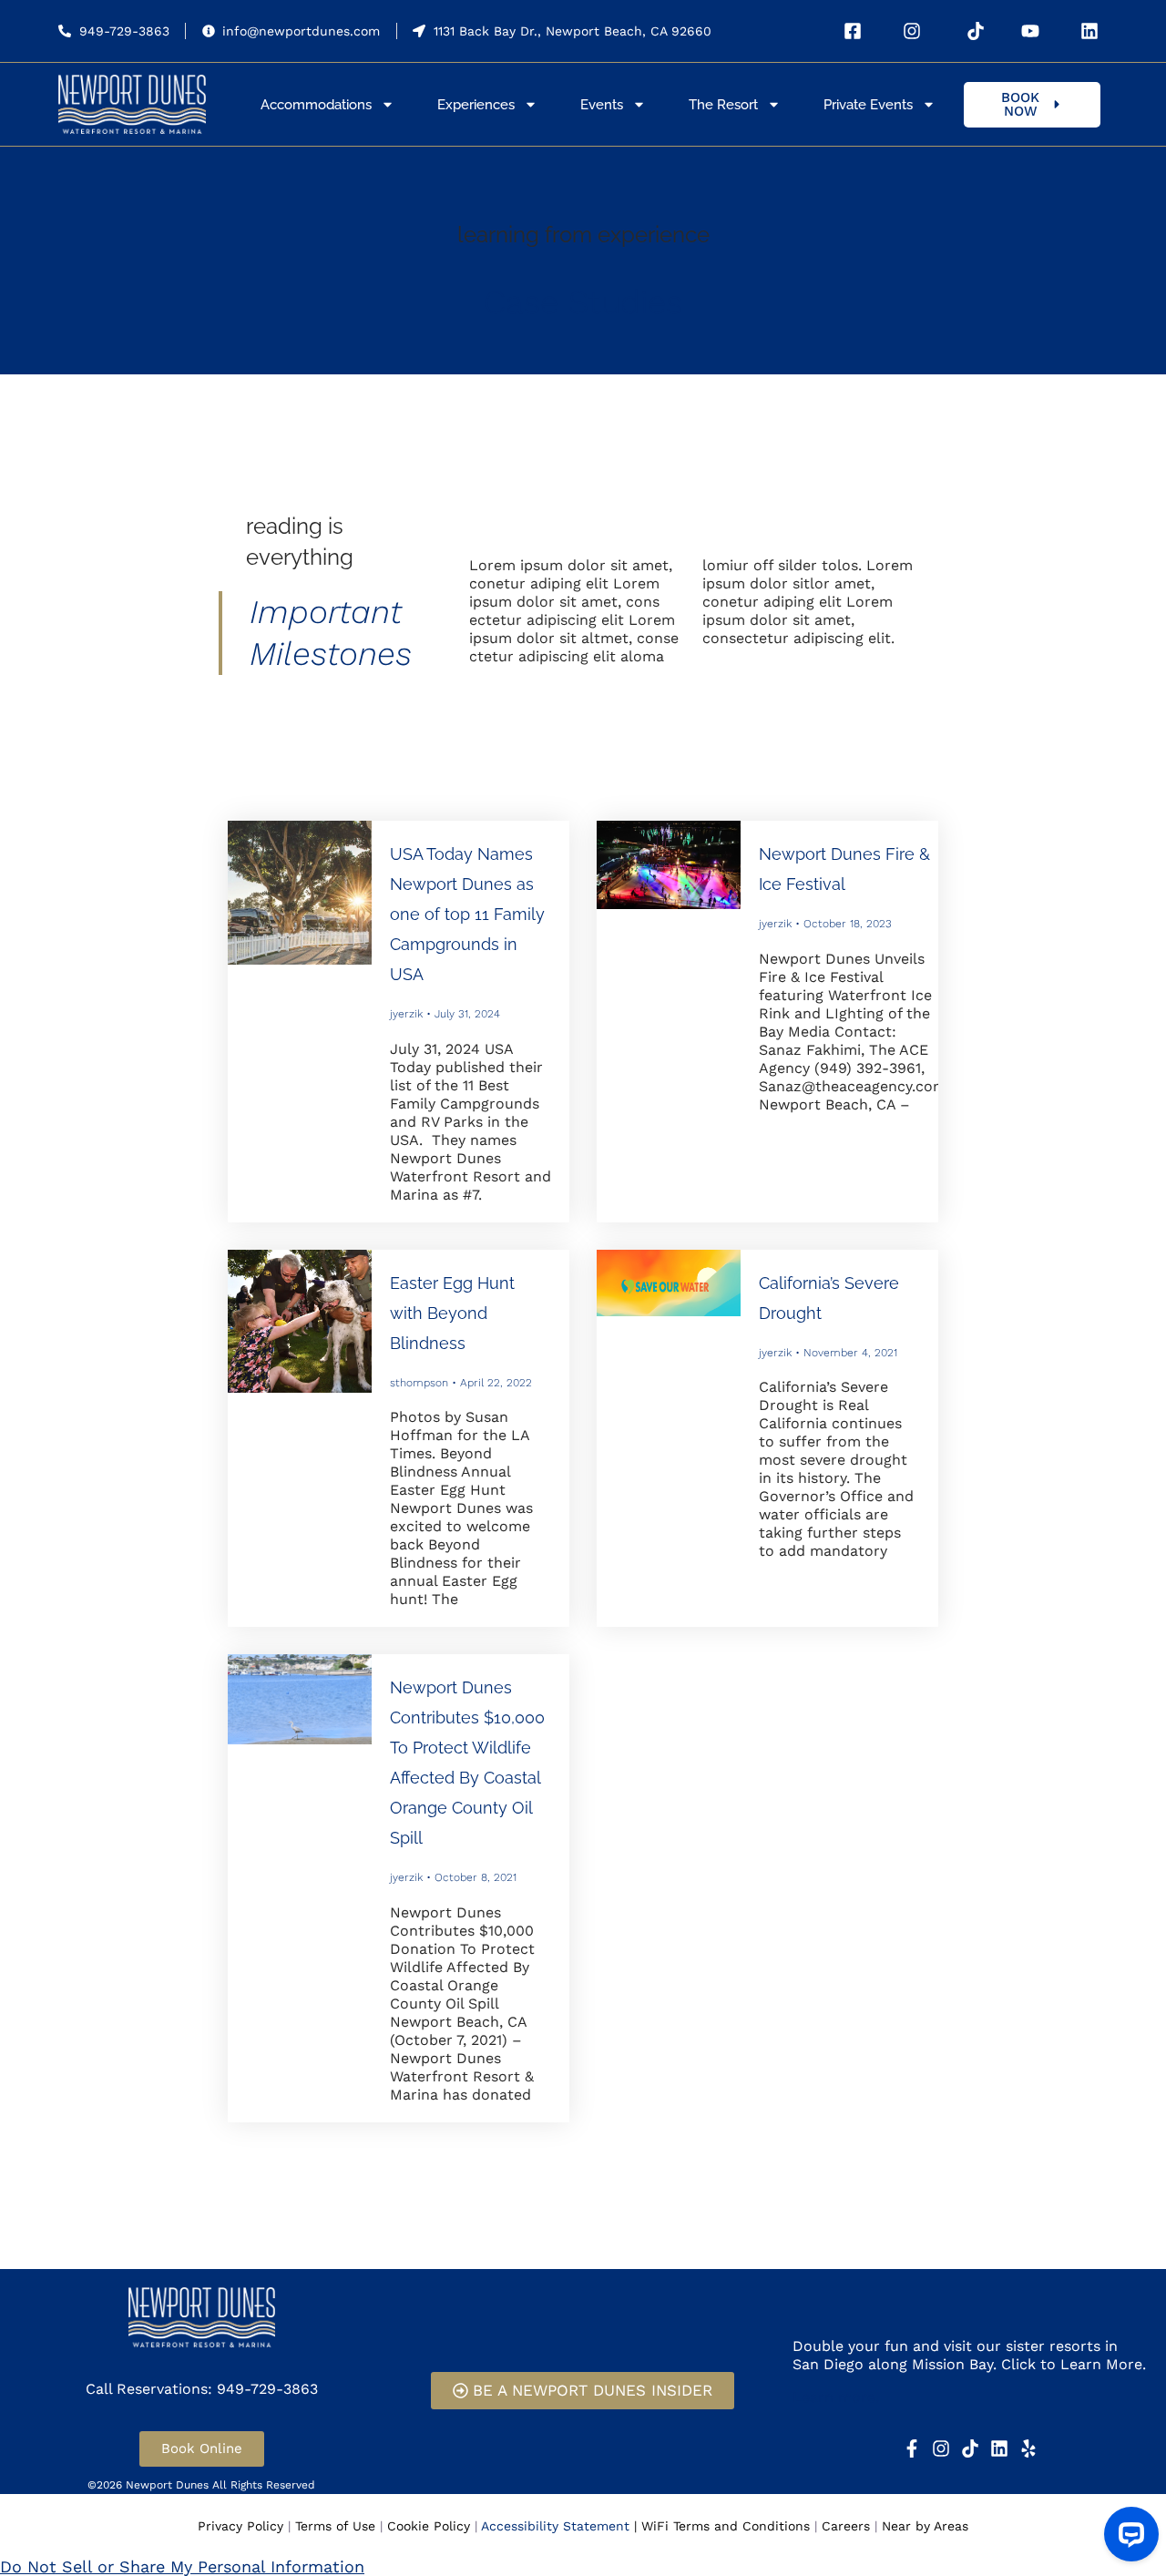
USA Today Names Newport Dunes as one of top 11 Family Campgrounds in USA (467, 914)
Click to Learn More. (1074, 2364)
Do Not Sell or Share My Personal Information (182, 2566)
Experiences (476, 105)
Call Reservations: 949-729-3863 (202, 2389)
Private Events (868, 105)
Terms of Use (335, 2526)
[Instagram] (941, 2448)
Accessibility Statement (555, 2526)
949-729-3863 (124, 31)
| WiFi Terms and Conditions (722, 2526)
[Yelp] (1028, 2448)
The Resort (723, 105)
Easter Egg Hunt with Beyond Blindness (452, 1313)
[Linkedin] (999, 2448)
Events (602, 105)
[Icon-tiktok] (970, 2448)
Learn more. (836, 2397)
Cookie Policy (429, 2526)
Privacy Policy (240, 2526)
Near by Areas (925, 2526)
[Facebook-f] (912, 2448)
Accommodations (316, 105)
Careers (846, 2526)
